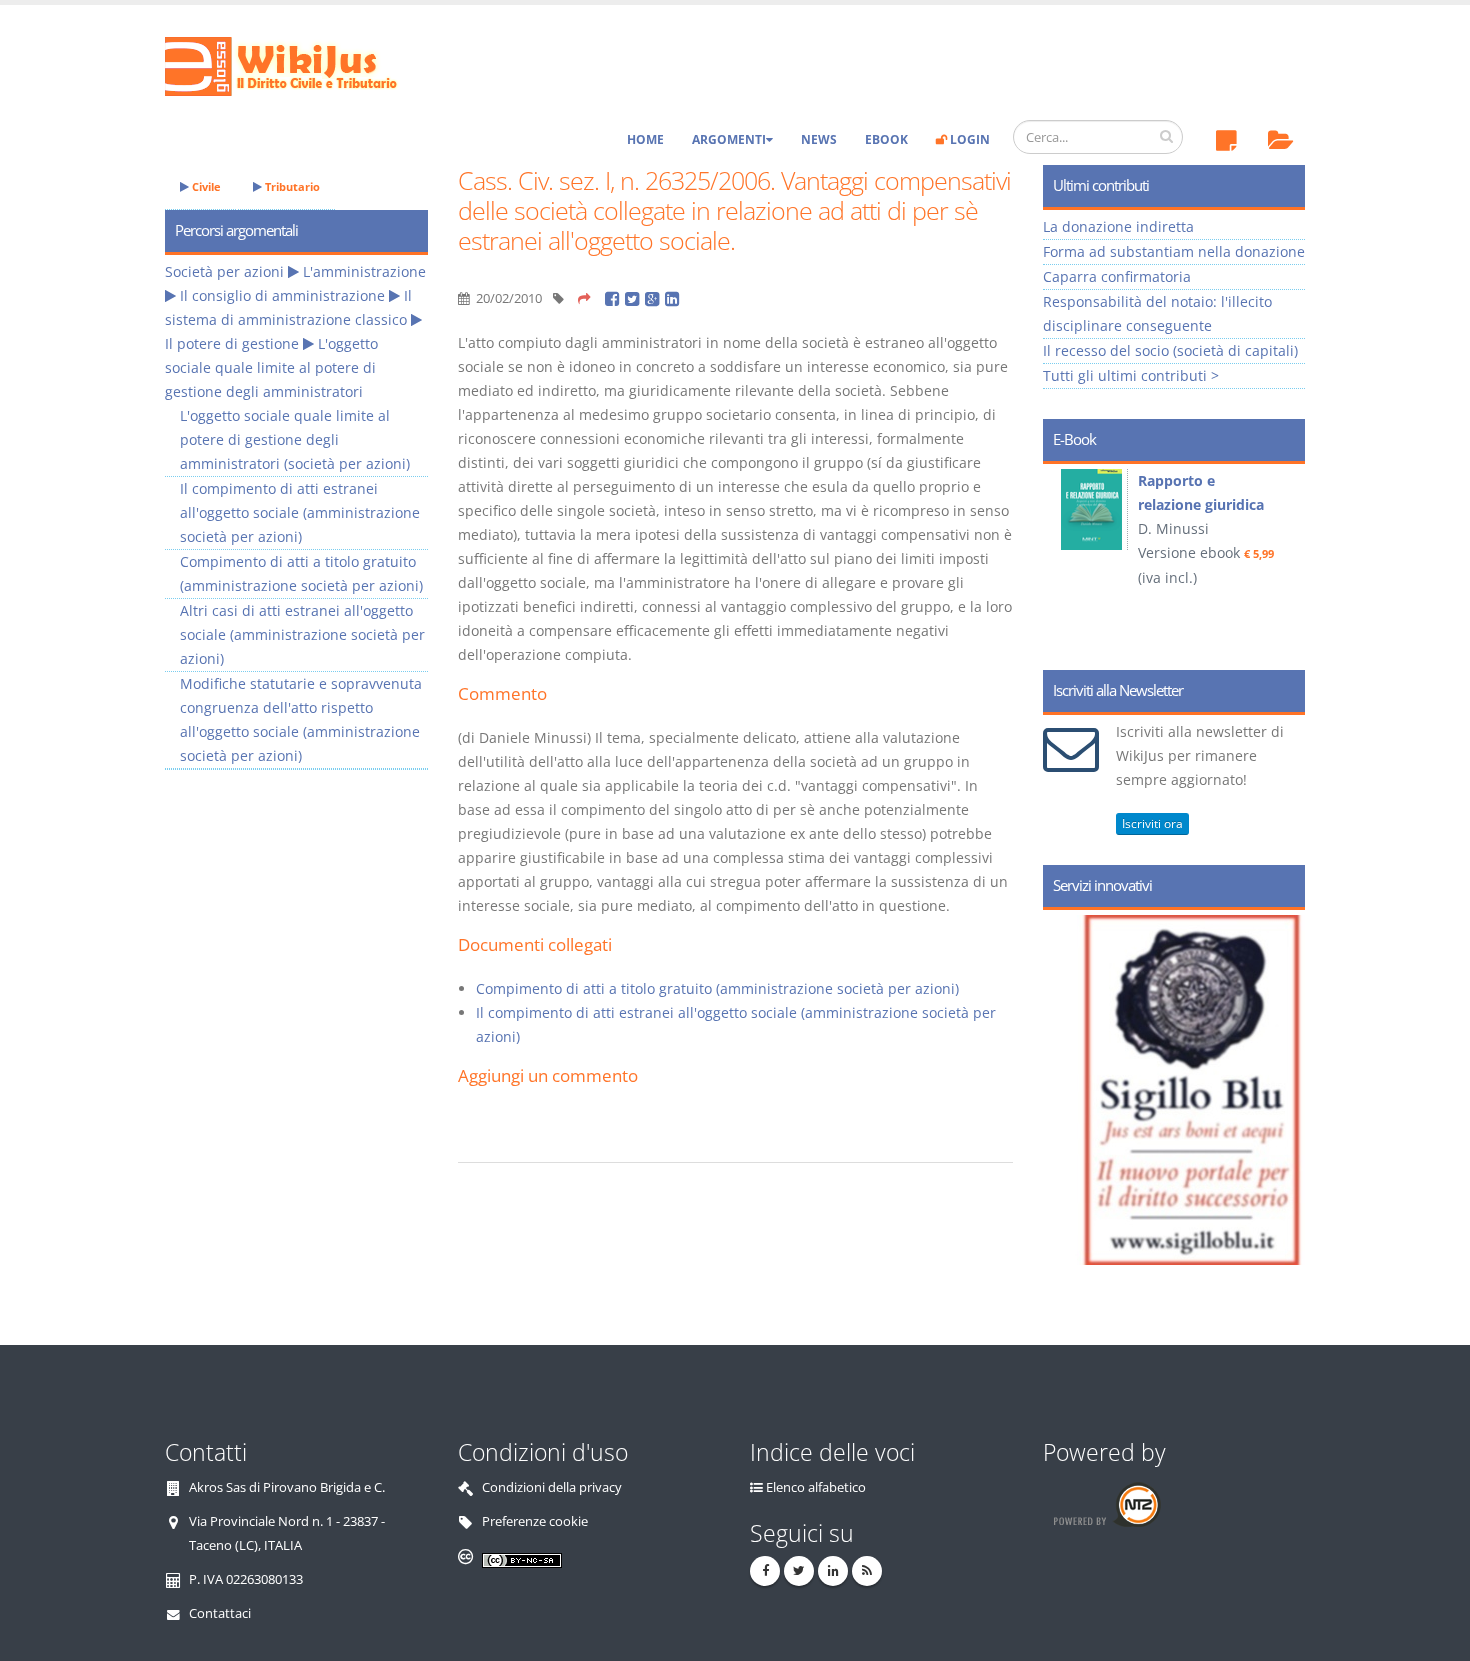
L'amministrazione (364, 271)
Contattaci (220, 1613)
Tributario (291, 186)
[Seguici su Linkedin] (833, 1571)
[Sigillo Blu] (1263, 1090)
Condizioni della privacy (552, 1487)
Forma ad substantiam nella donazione (1174, 251)
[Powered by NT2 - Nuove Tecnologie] (1106, 1504)
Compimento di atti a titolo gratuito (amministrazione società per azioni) (717, 988)
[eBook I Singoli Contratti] (1155, 509)
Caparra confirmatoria (1117, 276)
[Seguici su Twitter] (799, 1571)
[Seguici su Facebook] (765, 1571)
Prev (1065, 560)
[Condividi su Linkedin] (673, 298)
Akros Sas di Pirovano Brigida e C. (287, 1487)
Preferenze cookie (535, 1521)
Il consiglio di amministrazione (282, 295)
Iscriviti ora (1152, 823)
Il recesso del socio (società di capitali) (1170, 350)
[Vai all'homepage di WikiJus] (297, 64)
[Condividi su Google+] (655, 298)
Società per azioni (224, 271)
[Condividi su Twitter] (635, 298)
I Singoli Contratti (1260, 480)
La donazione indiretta (1118, 226)
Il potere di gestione (232, 343)
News (819, 139)
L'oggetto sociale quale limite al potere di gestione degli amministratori (271, 367)
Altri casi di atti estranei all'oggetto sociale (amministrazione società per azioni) (302, 634)
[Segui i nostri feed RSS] (867, 1571)
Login (968, 139)
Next (1282, 560)
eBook (886, 139)
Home (645, 139)
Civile (205, 186)
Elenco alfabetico (816, 1487)
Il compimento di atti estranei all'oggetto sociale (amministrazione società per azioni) (300, 512)
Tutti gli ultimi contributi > (1131, 375)
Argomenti (729, 139)
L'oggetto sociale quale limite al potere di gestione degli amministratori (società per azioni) (295, 439)
